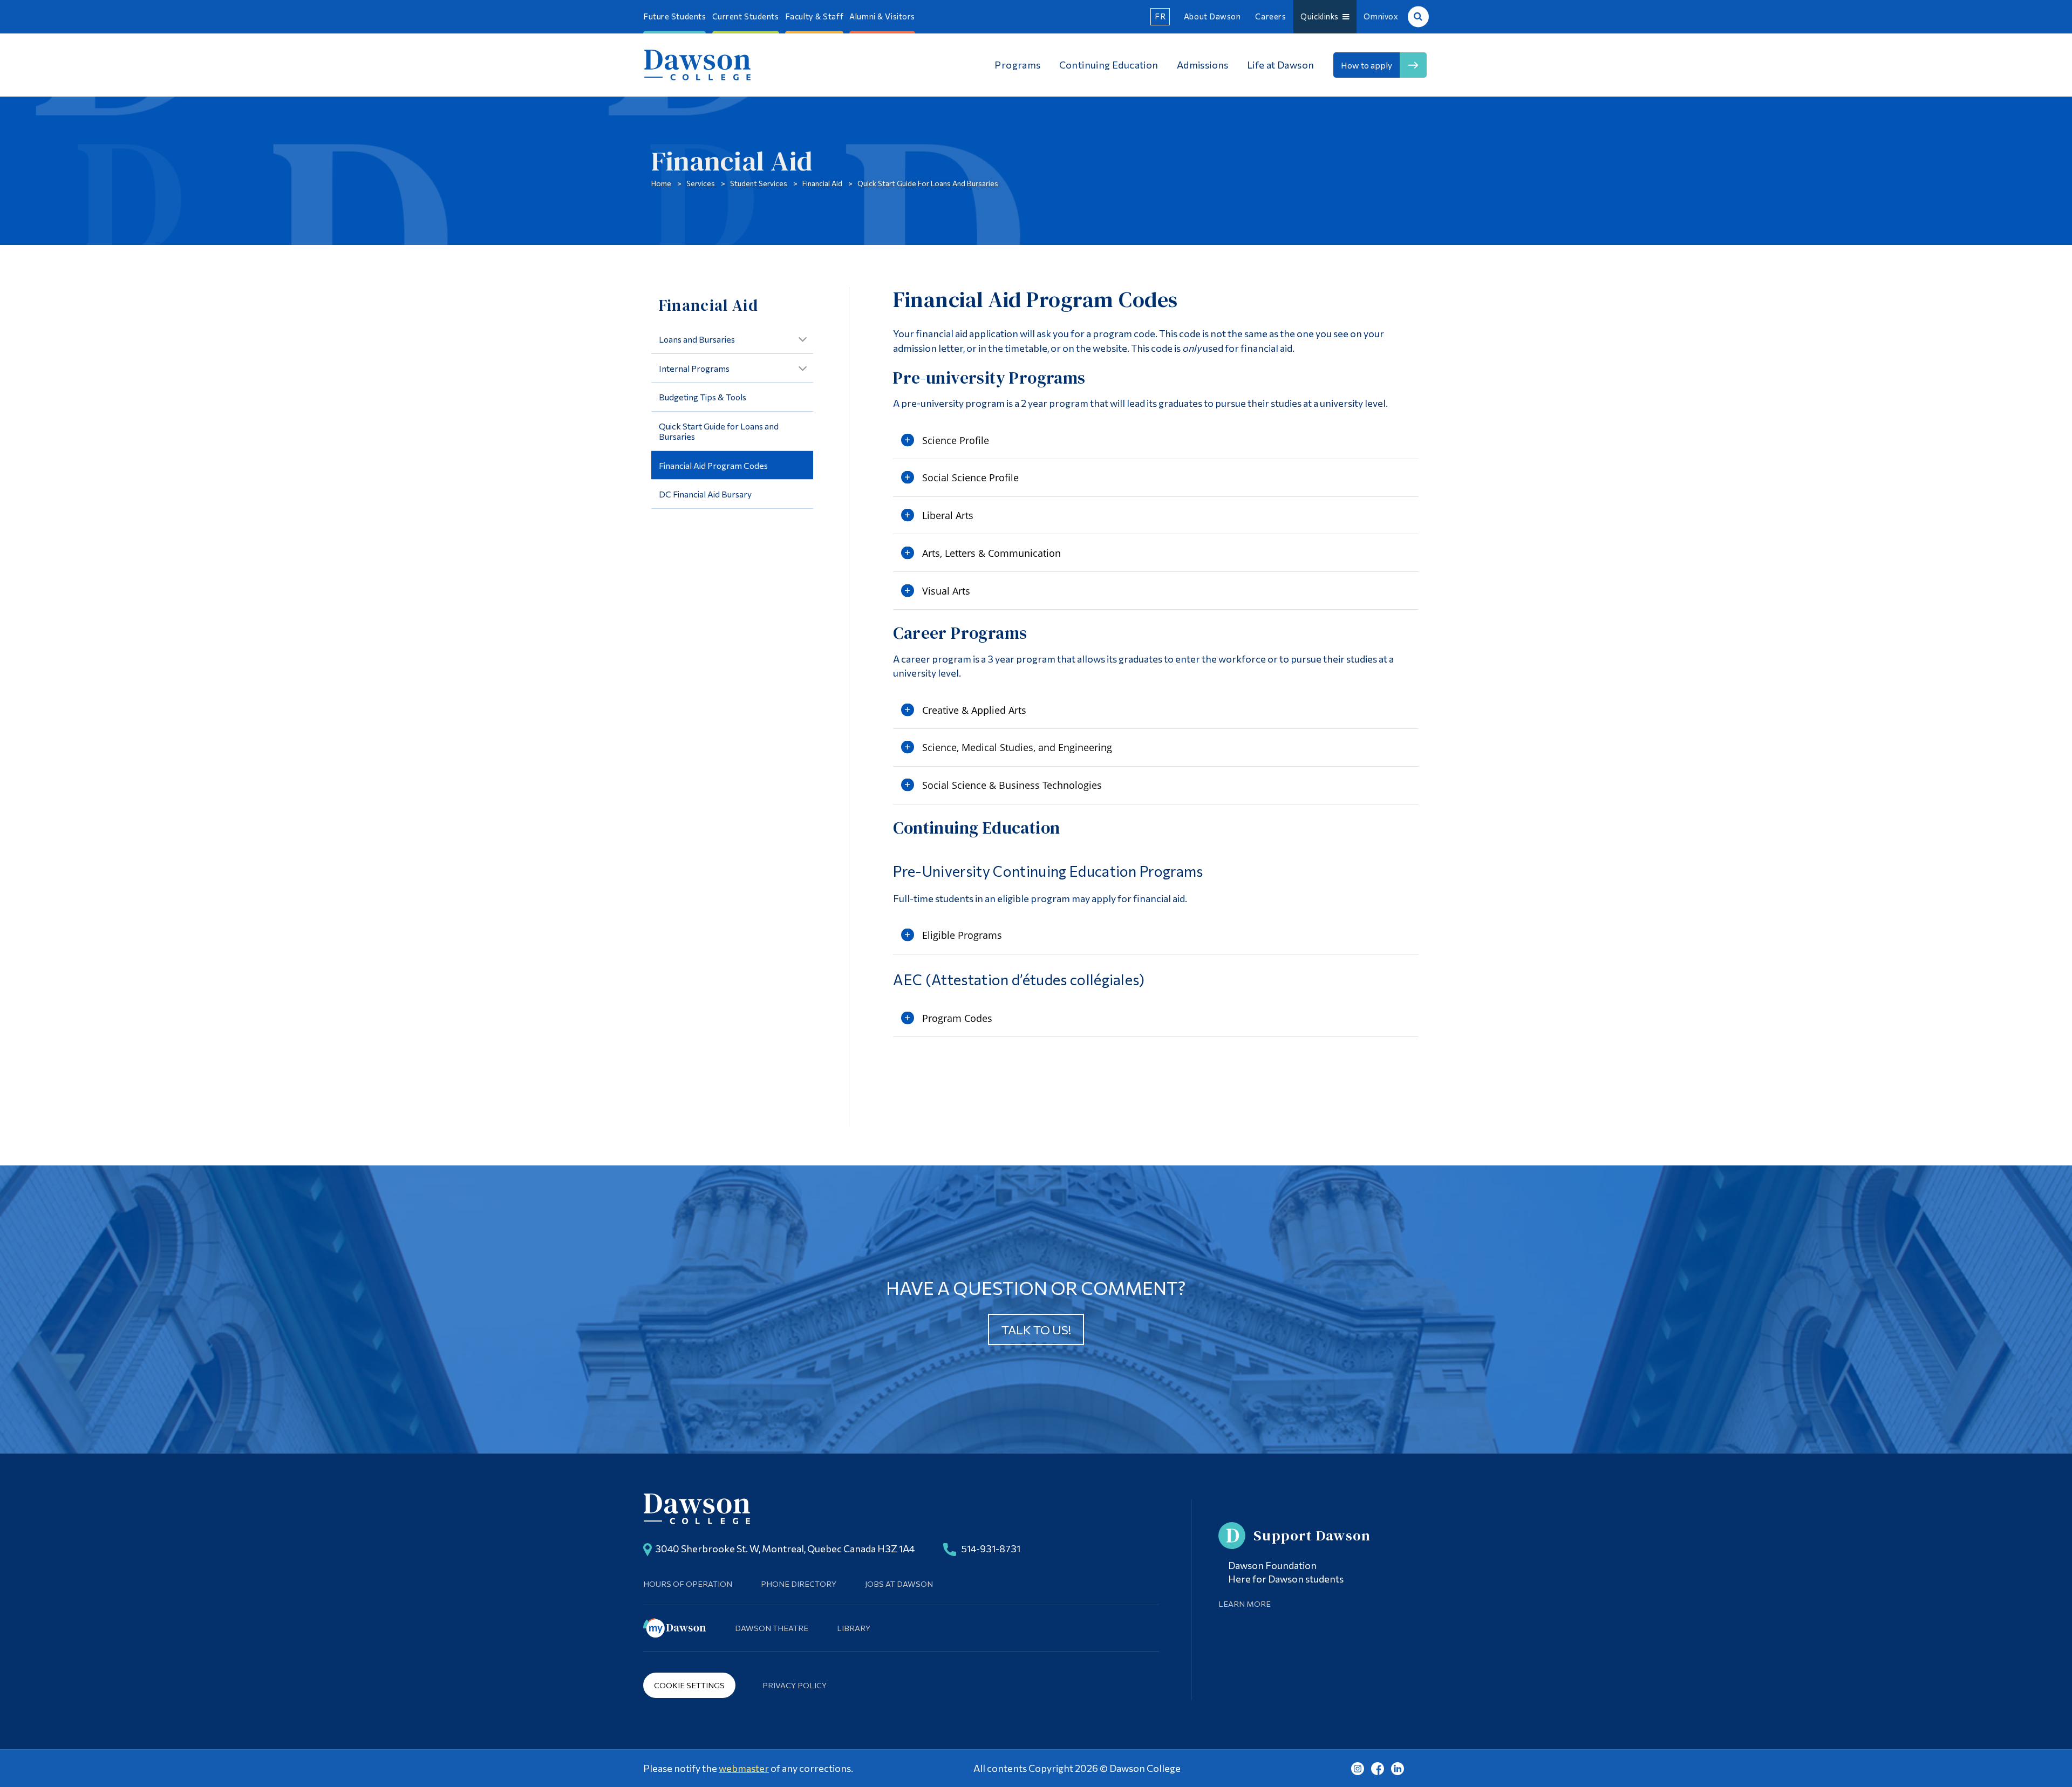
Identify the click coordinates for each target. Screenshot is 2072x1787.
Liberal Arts (948, 515)
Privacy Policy (795, 1685)
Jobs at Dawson (899, 1584)
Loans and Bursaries (697, 339)
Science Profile (956, 440)
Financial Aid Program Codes (713, 465)
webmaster (744, 1768)
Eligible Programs (962, 935)
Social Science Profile (970, 478)
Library (854, 1628)
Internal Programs (694, 368)
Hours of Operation (688, 1584)
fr (1160, 16)
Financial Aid (822, 183)
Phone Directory (799, 1584)
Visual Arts (946, 591)
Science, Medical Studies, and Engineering (1017, 747)
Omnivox (1381, 16)
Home (661, 183)
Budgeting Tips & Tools (703, 397)
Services (701, 183)
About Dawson (1212, 16)
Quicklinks (1321, 16)
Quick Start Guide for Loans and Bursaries (928, 183)
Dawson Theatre (772, 1628)
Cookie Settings (689, 1685)
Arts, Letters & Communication (991, 553)
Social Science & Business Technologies (1012, 785)
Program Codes (957, 1018)
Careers (1270, 16)
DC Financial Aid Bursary (705, 494)
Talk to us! (1036, 1329)
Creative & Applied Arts (974, 710)
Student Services (759, 183)
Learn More (1245, 1604)
